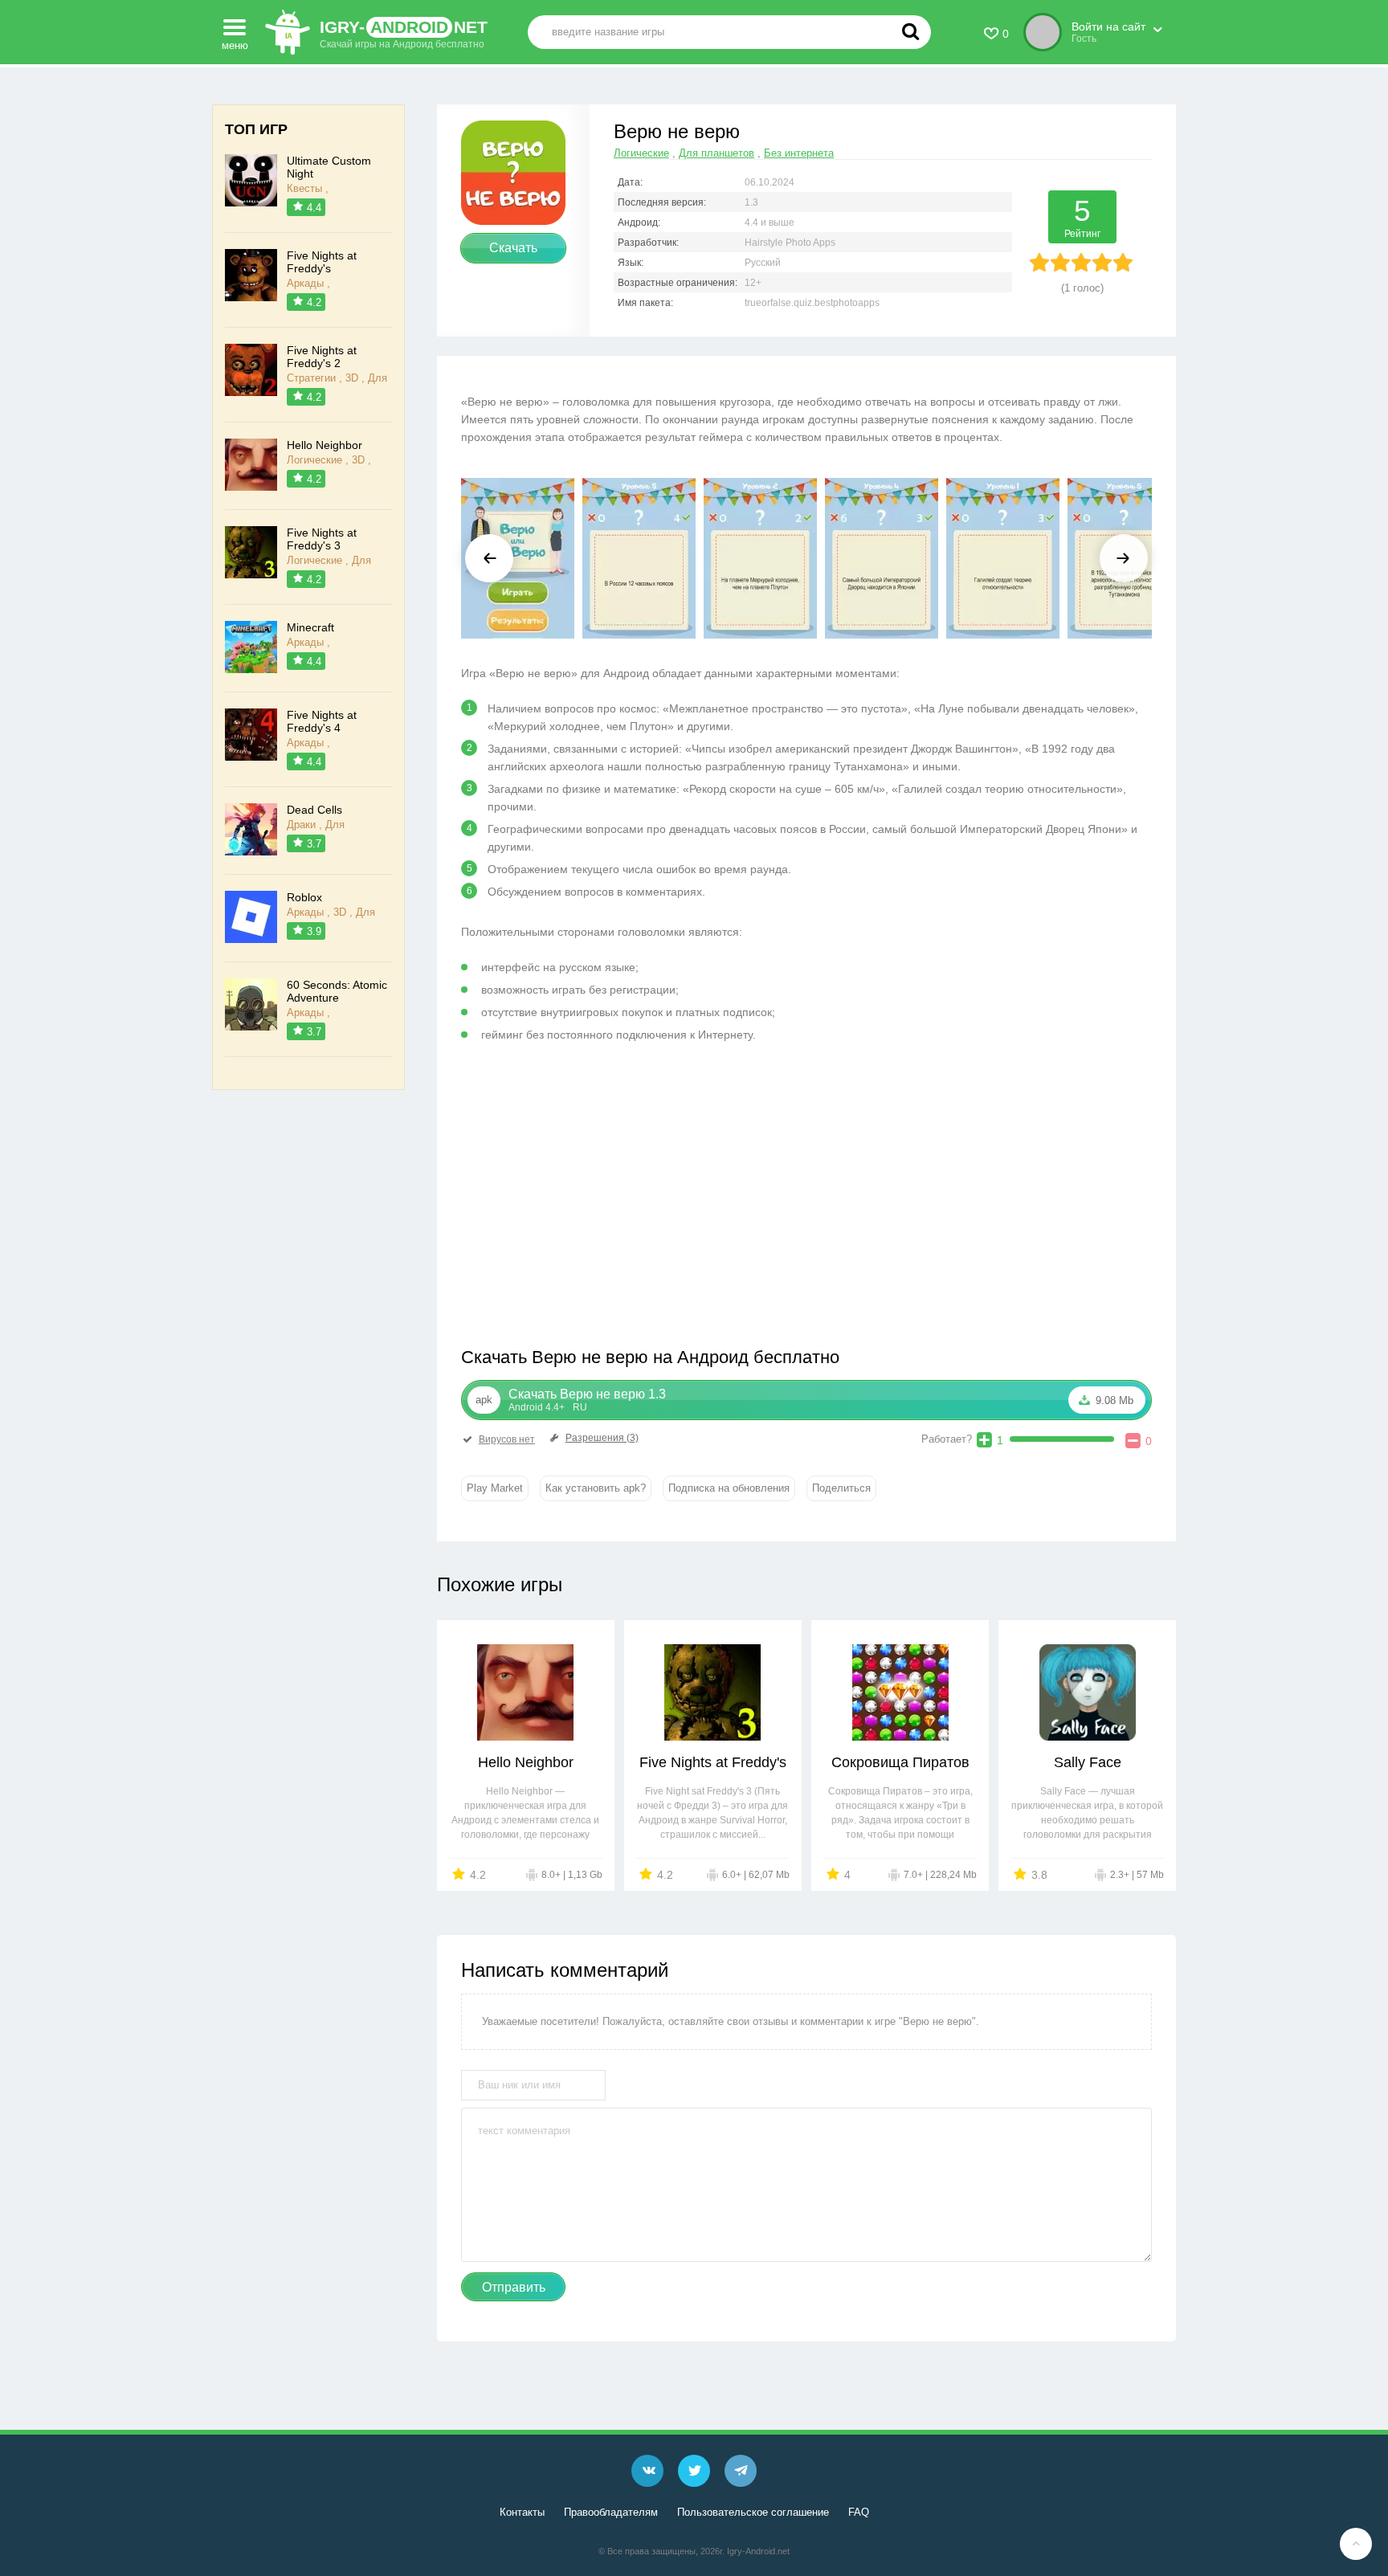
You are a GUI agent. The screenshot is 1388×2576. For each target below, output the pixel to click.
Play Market (495, 1488)
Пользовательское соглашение (753, 2512)
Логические (641, 153)
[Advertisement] (634, 1201)
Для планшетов (716, 153)
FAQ (859, 2512)
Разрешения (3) (602, 1438)
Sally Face (1088, 1762)
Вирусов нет (507, 1439)
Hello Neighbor (526, 1762)
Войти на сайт (1108, 27)
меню (235, 43)
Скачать (513, 248)
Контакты (522, 2512)
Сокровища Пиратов (900, 1762)
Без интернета (799, 153)
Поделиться (841, 1488)
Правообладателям (611, 2512)
